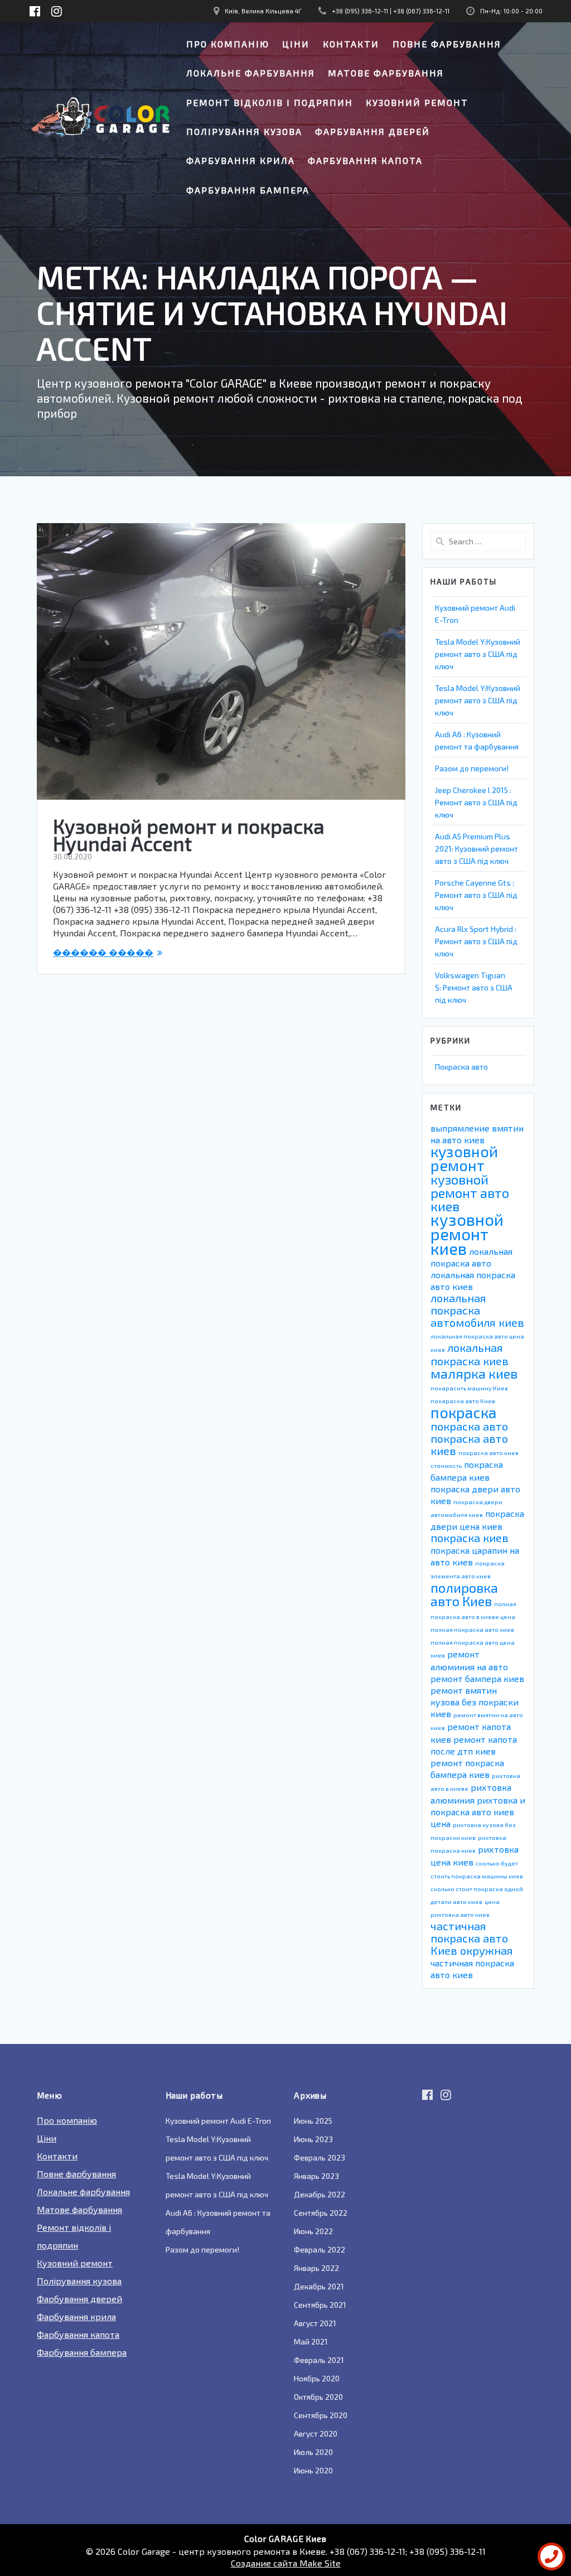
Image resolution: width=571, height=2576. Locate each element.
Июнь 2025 (313, 2121)
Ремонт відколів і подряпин (270, 102)
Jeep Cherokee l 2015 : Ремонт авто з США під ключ (476, 802)
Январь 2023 (316, 2176)
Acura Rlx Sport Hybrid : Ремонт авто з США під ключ (476, 941)
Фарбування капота (365, 160)
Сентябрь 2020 (321, 2415)
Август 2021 (315, 2323)
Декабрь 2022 (320, 2194)
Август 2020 (316, 2434)
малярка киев (474, 1373)
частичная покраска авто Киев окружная (472, 1938)
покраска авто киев (469, 1444)
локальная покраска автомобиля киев (477, 1310)
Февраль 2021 (319, 2360)
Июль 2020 (313, 2452)
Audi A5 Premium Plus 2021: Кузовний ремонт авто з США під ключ (476, 849)
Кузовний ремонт (417, 102)
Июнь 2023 (313, 2139)
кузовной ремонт (464, 1158)
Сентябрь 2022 (321, 2213)
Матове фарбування (386, 73)
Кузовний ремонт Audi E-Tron (218, 2121)
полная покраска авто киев (472, 1629)
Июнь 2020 (313, 2470)
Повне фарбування (447, 44)
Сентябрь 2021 (320, 2305)
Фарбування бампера (248, 190)
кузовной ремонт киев (467, 1234)
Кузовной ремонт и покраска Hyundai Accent (189, 835)
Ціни (296, 44)
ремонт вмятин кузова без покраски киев (475, 1702)
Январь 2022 (316, 2268)
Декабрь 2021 (319, 2286)
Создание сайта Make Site (286, 2563)
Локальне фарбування (251, 73)
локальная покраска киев (470, 1354)
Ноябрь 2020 (317, 2378)
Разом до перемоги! (472, 768)
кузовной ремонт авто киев (470, 1193)
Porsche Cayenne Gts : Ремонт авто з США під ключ (476, 895)
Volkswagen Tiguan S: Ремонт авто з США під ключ (474, 987)
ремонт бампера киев (477, 1678)
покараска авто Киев (463, 1401)
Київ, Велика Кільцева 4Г (263, 11)
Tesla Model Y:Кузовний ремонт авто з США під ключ (478, 654)
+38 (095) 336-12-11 (360, 11)
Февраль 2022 (320, 2249)
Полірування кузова (244, 131)
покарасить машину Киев (469, 1388)
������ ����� (103, 952)
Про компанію (228, 44)
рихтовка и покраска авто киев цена (478, 1812)
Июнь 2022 (313, 2231)
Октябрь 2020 (318, 2397)
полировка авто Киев (464, 1594)
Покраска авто (461, 1067)
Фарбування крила (241, 160)
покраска (463, 1412)
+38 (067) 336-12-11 (421, 11)
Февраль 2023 (320, 2157)
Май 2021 (311, 2341)
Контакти (351, 44)
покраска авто (469, 1426)
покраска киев (470, 1538)
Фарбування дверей (372, 131)
